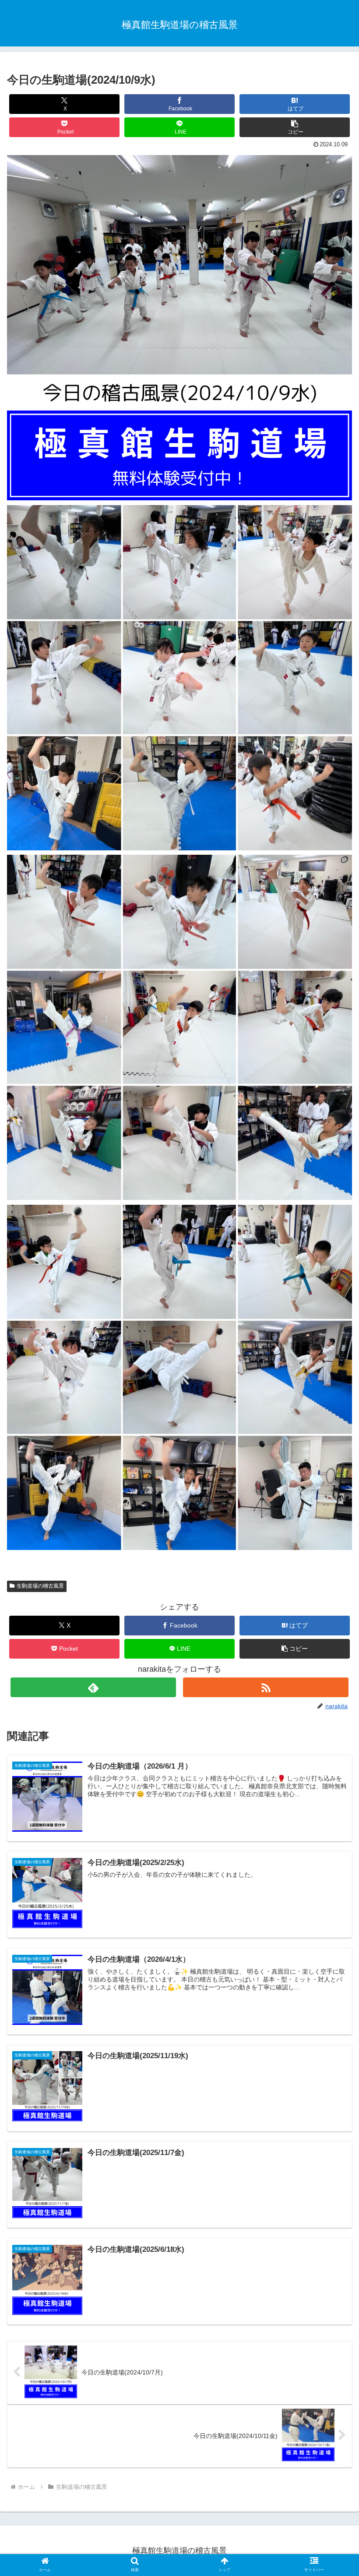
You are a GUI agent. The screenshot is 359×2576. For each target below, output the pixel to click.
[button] (295, 127)
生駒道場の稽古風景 (40, 1586)
